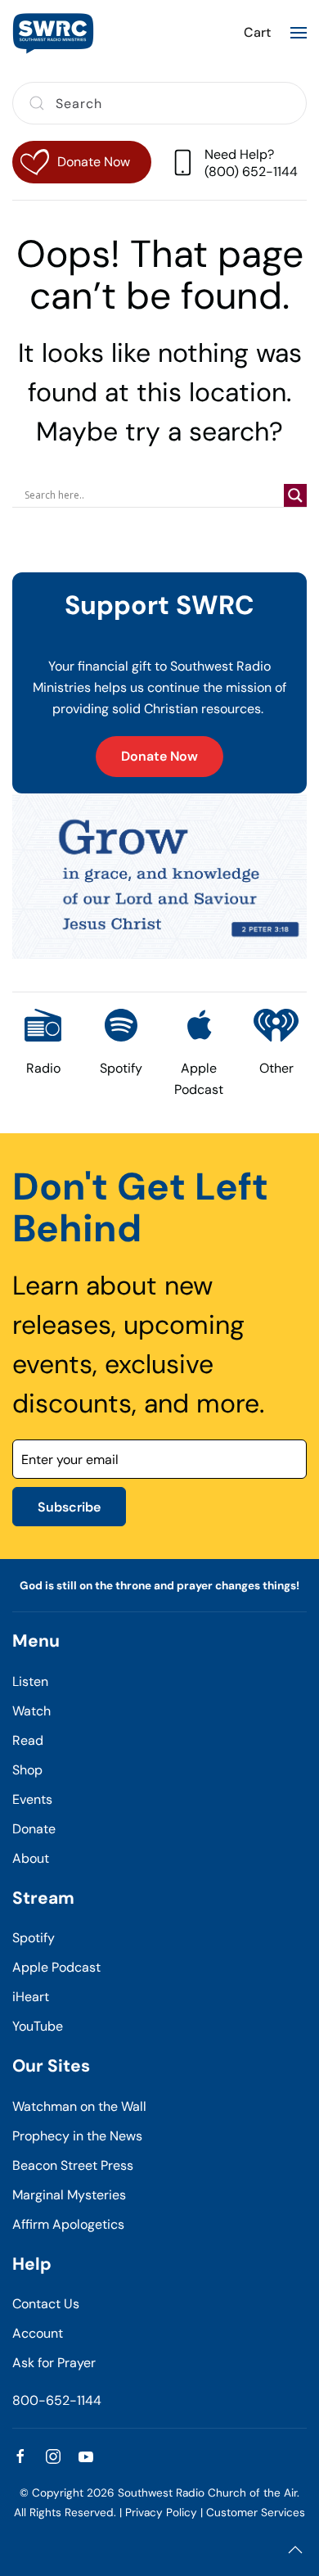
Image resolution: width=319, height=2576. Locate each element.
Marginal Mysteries (69, 2195)
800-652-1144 (57, 2400)
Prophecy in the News (77, 2136)
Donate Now (159, 756)
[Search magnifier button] (295, 495)
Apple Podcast (56, 1967)
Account (38, 2333)
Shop (27, 1770)
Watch (31, 1711)
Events (32, 1799)
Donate (34, 1829)
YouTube (38, 2026)
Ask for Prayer (54, 2363)
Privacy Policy (161, 2513)
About (31, 1858)
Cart (257, 32)
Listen (30, 1681)
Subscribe (69, 1507)
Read (28, 1740)
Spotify (34, 1938)
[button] (299, 33)
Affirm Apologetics (68, 2224)
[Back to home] (53, 33)
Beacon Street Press (73, 2165)
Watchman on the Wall (79, 2106)
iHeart (31, 1997)
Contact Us (46, 2304)
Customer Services (256, 2513)
